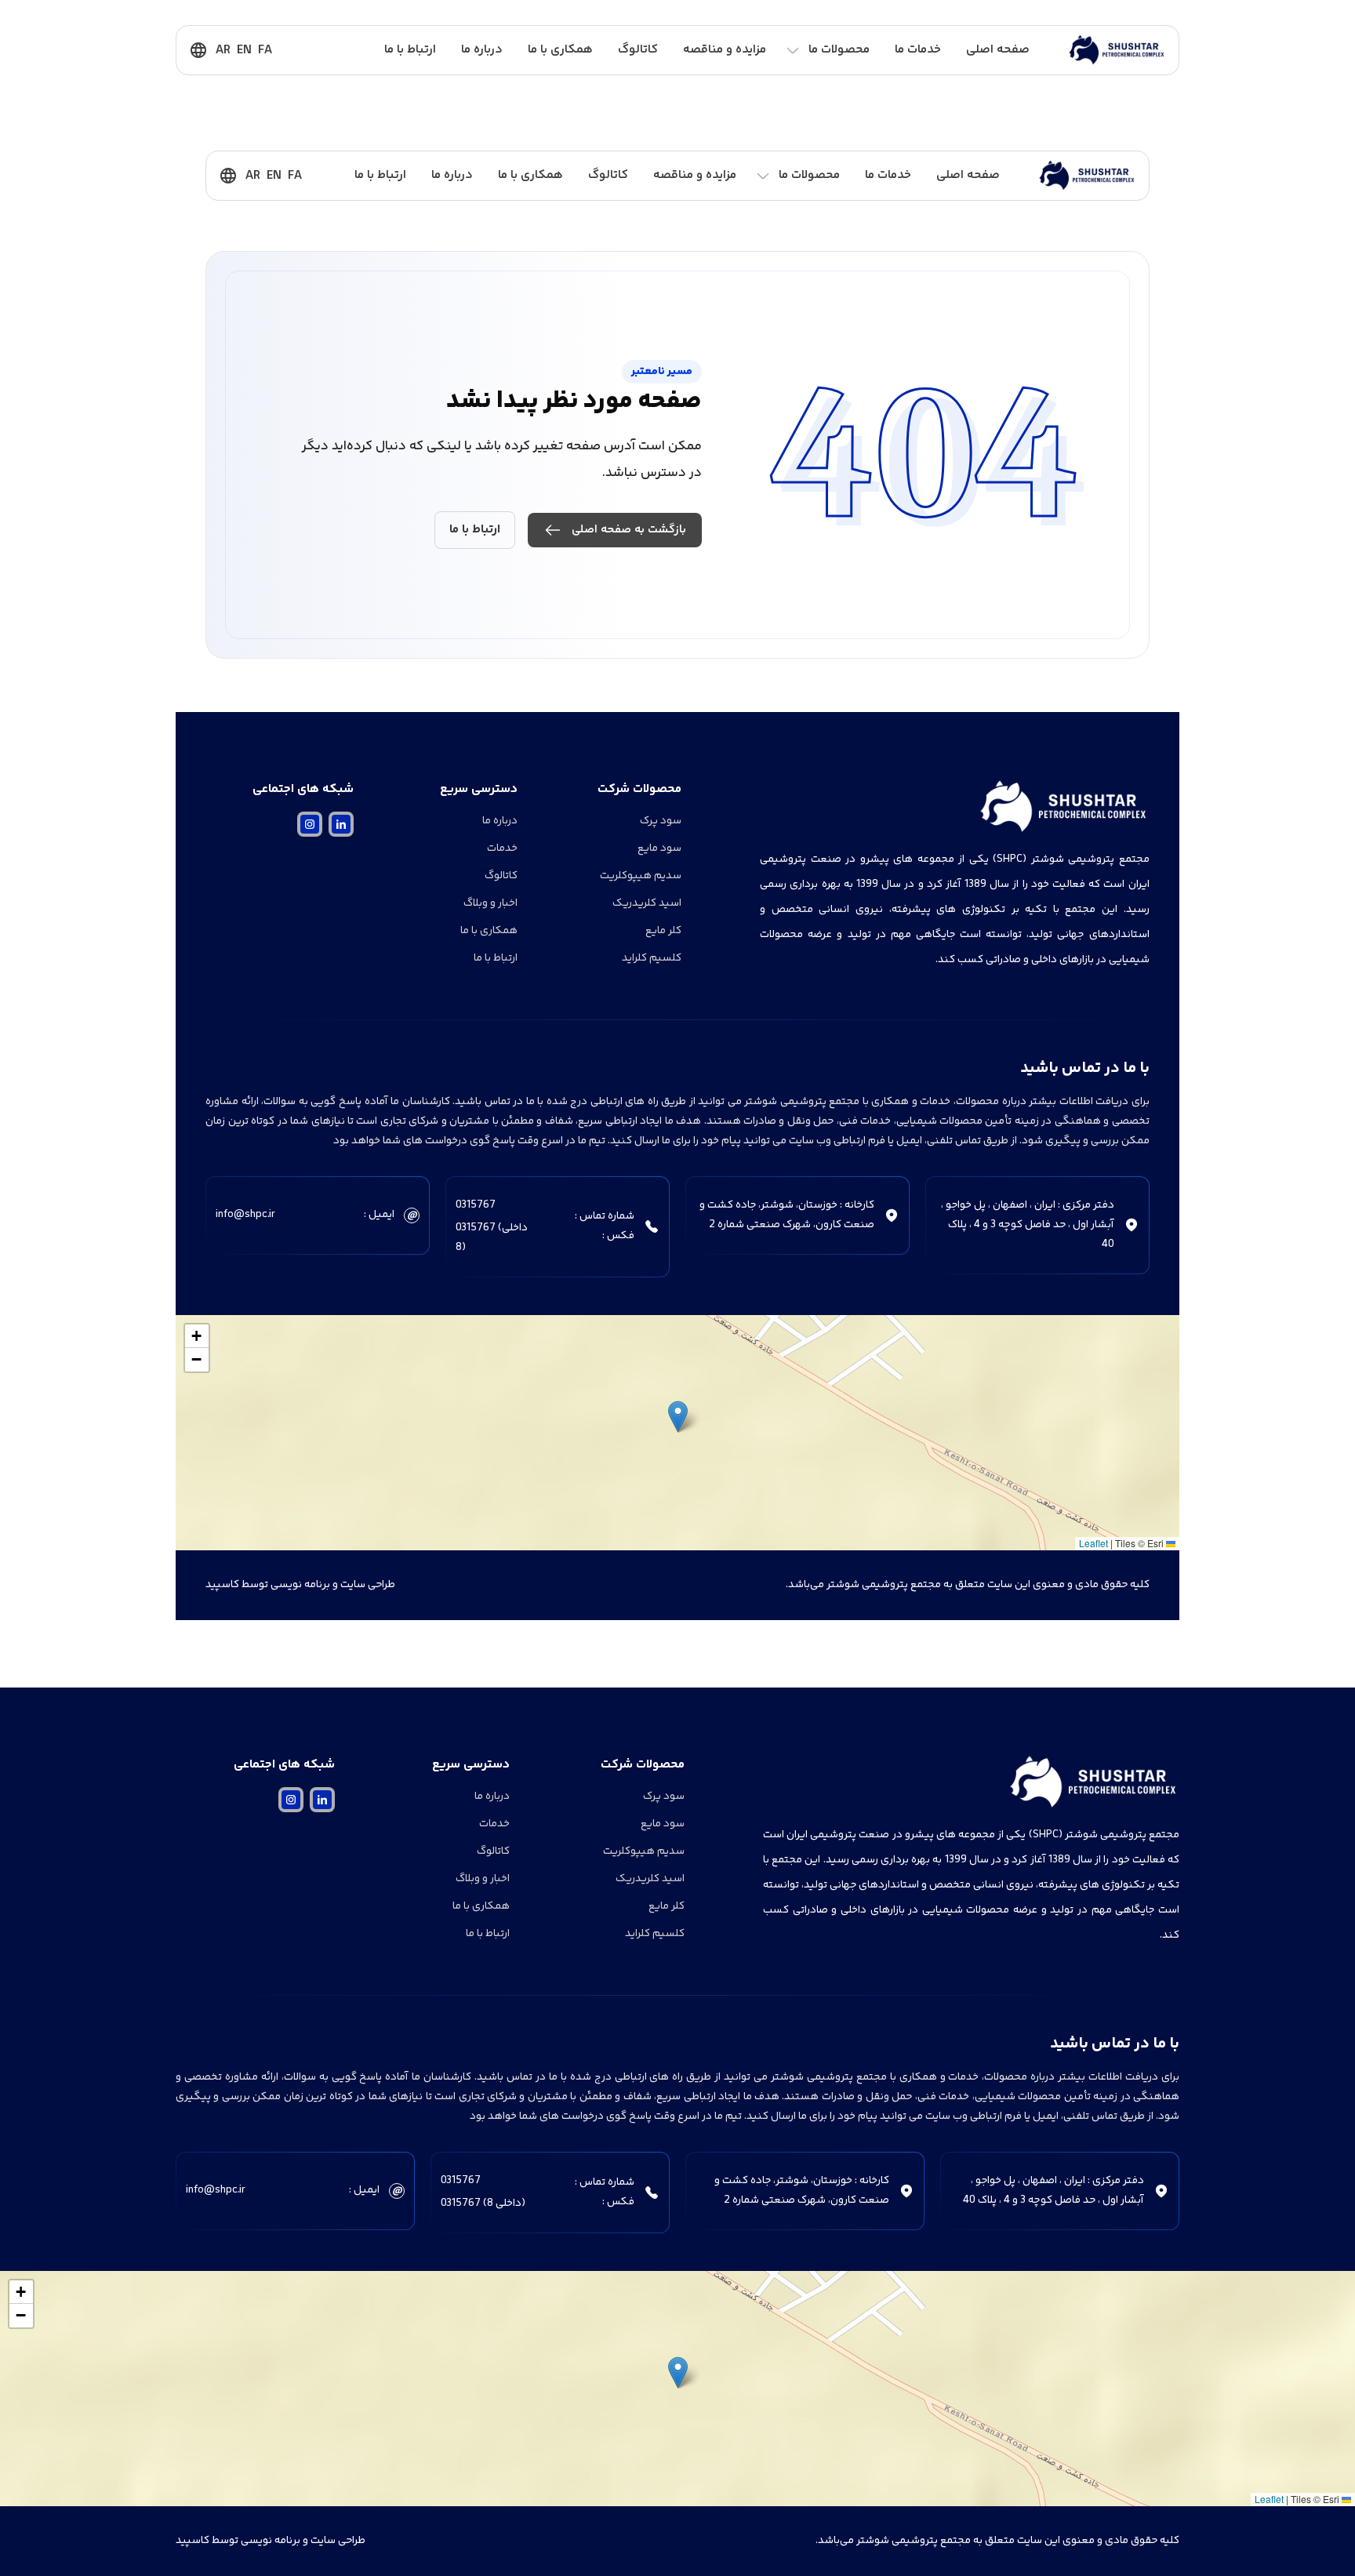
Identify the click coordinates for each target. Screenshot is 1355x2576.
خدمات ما (918, 50)
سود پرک (661, 821)
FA (265, 51)
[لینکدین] (341, 824)
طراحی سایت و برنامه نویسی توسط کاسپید (300, 1585)
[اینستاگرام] (310, 824)
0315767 (476, 1205)
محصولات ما (839, 50)
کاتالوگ (638, 50)
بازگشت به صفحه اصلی (629, 530)
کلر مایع (663, 931)
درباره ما (482, 50)
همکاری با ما (560, 50)
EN (244, 51)
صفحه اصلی (998, 50)
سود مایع (659, 848)
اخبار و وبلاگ (490, 903)
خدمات (502, 848)
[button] (678, 1417)
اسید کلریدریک (647, 903)
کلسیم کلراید (652, 958)
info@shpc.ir (245, 1215)
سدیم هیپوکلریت (641, 876)
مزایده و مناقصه (725, 50)
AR (223, 51)
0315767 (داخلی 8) (492, 1238)
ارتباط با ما (410, 50)
